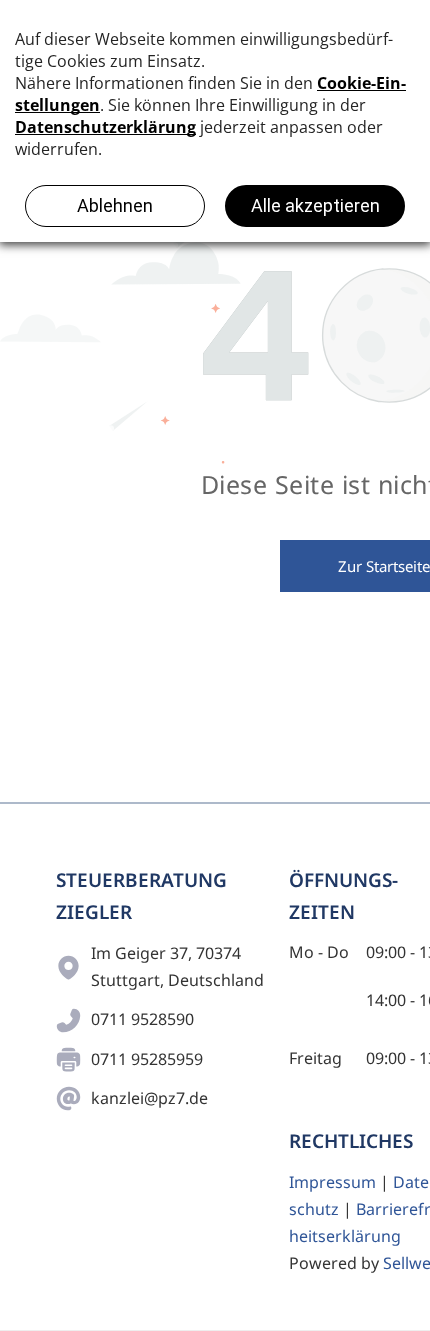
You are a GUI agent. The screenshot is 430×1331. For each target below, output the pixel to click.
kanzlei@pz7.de (149, 1098)
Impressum (332, 1182)
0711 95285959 (147, 1059)
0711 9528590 (142, 1019)
